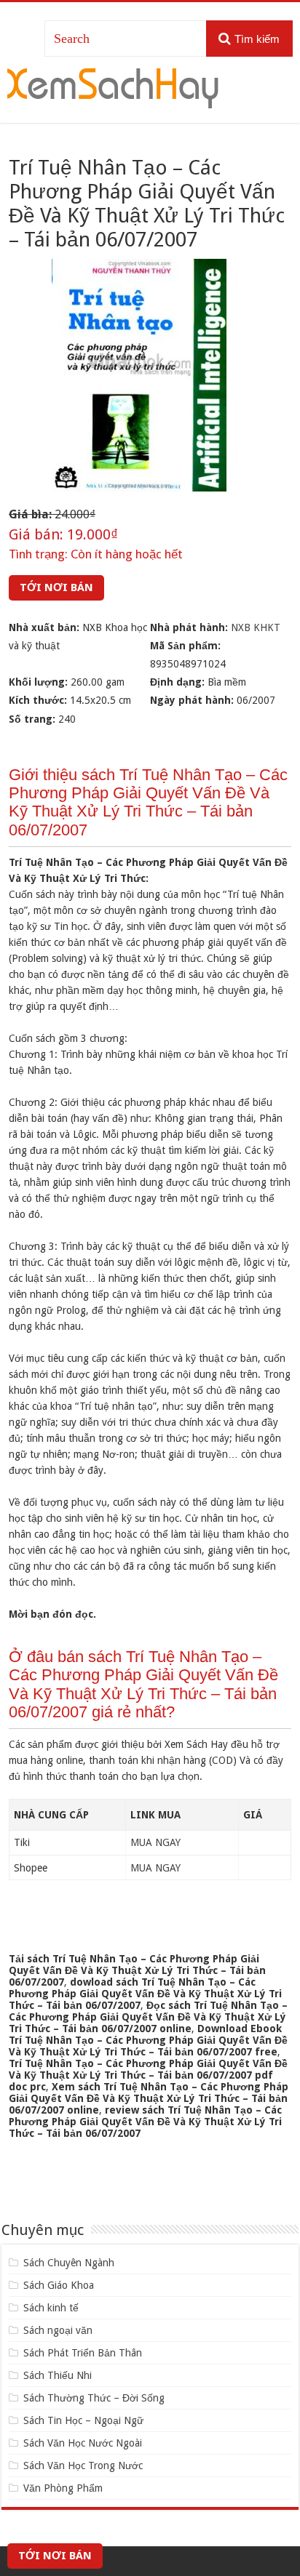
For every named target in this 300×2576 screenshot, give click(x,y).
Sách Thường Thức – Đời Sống (94, 2398)
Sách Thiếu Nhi (58, 2375)
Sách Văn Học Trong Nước (83, 2465)
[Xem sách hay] (113, 86)
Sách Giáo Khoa (59, 2285)
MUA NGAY (155, 1842)
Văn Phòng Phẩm (63, 2488)
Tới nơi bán (56, 587)
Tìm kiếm (257, 39)
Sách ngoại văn (58, 2330)
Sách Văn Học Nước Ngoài (83, 2443)
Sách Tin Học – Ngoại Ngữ (83, 2420)
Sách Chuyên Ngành (69, 2263)
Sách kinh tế (51, 2308)
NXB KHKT (256, 627)
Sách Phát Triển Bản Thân (83, 2353)
